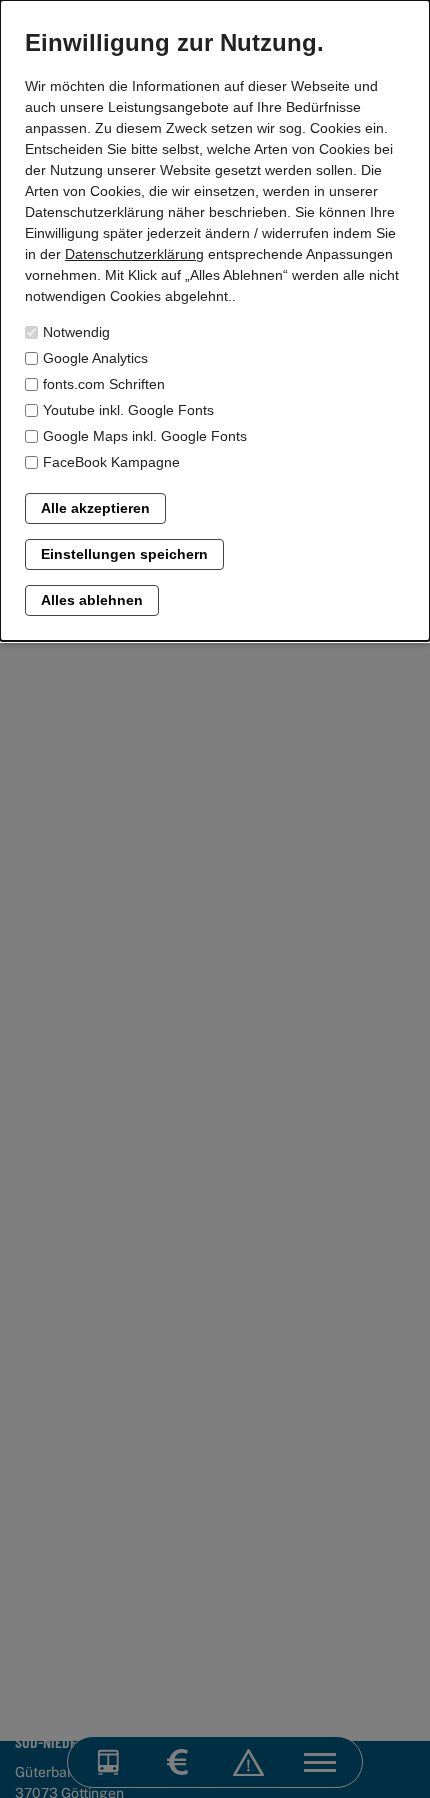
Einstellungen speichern (124, 554)
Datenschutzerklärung (134, 254)
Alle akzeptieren (95, 508)
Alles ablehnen (92, 600)
